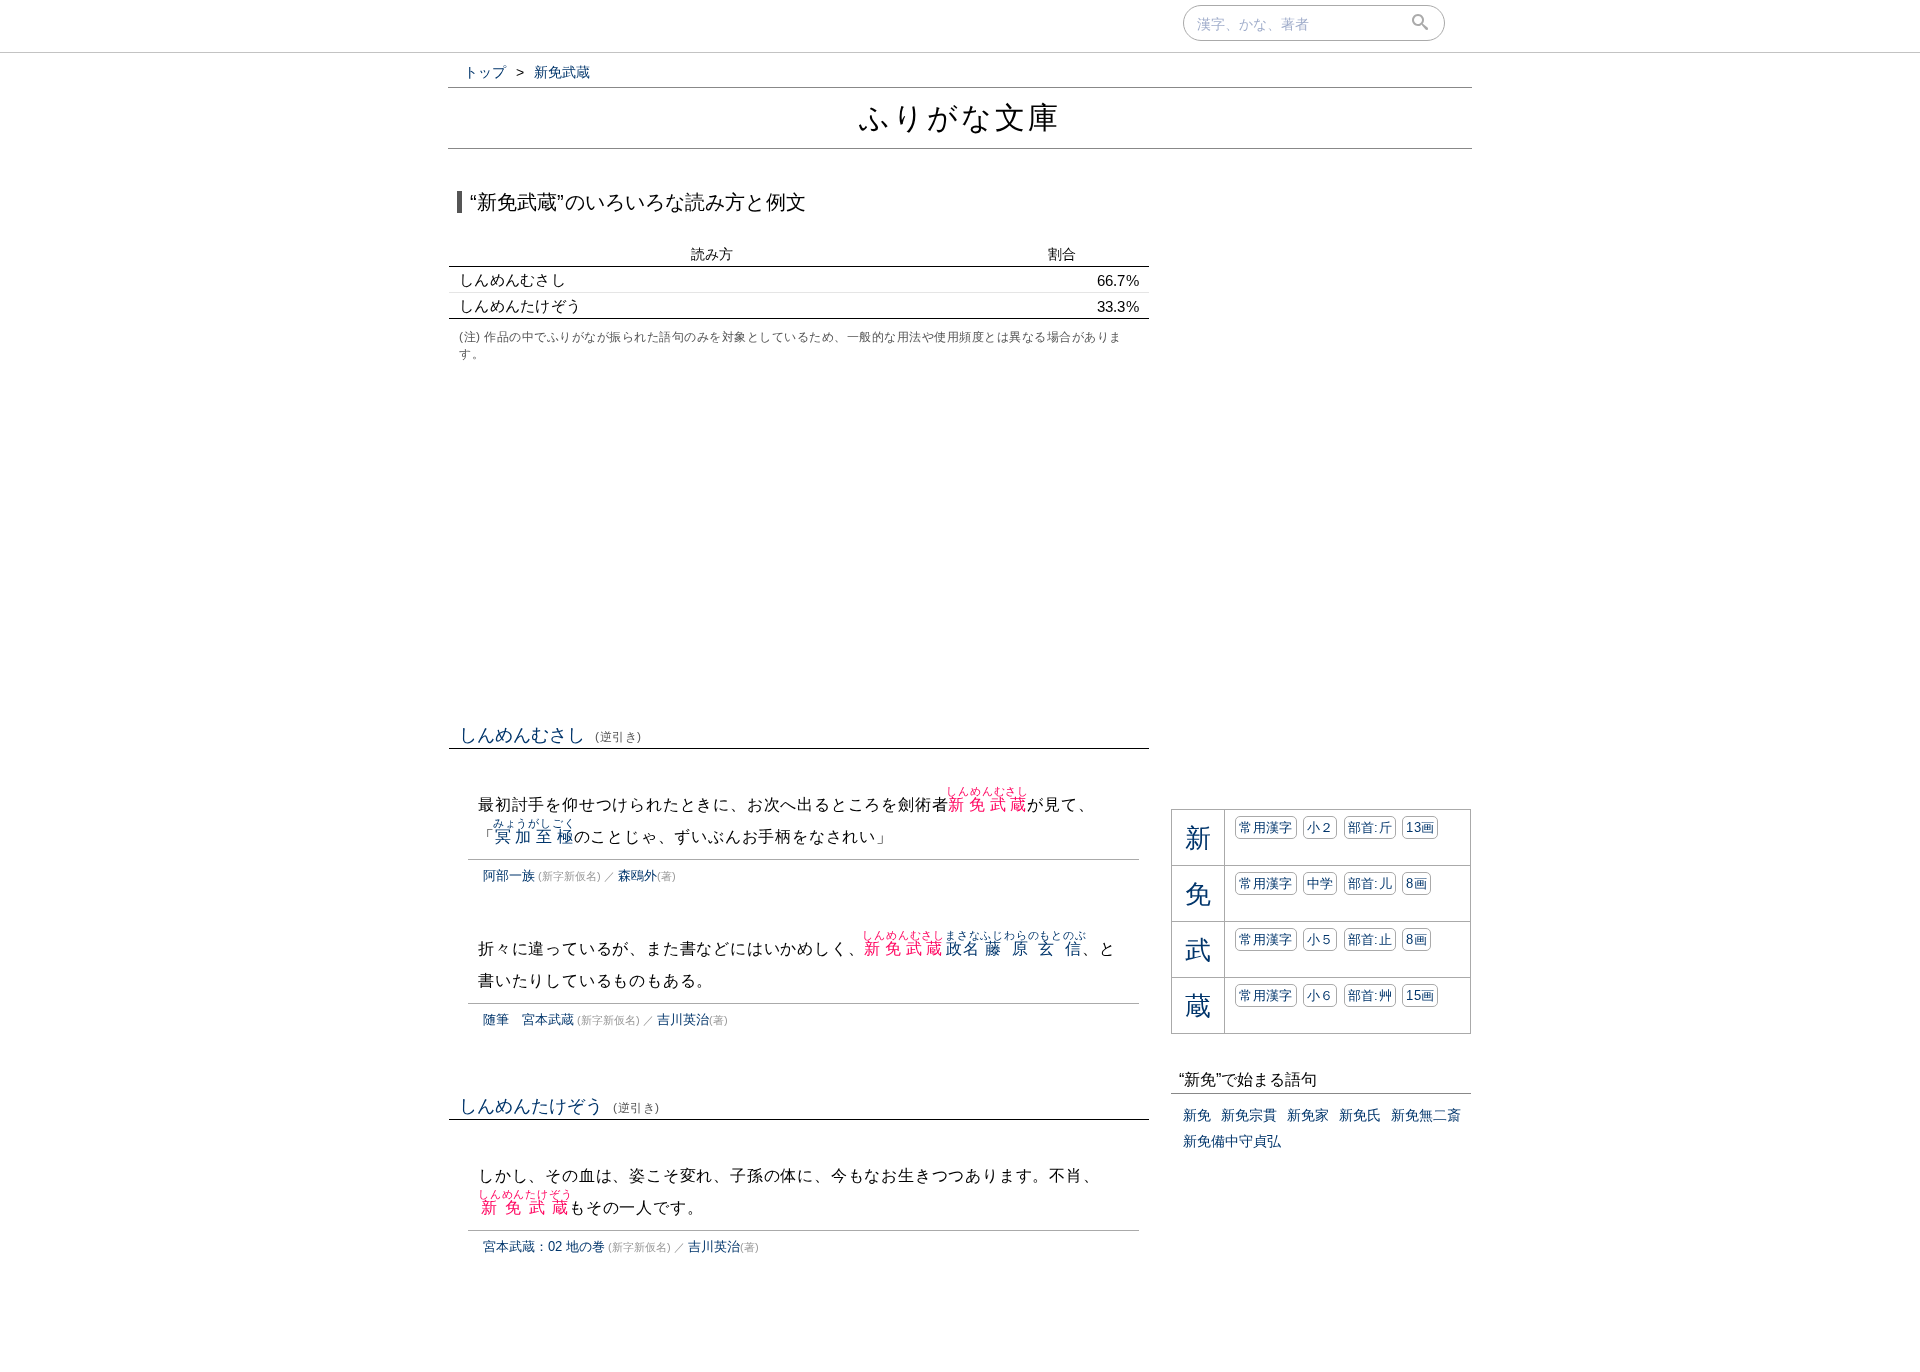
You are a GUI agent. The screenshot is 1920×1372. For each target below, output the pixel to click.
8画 (1416, 883)
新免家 (1308, 1115)
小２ (1320, 827)
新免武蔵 (987, 804)
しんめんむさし (550, 735)
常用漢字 (1265, 827)
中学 (1320, 883)
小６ (1320, 995)
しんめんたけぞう (559, 1106)
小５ (1320, 939)
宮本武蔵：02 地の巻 (544, 1246)
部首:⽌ (1370, 939)
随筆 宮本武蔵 (528, 1019)
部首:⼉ (1370, 883)
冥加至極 (534, 836)
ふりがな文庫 (960, 117)
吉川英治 (683, 1019)
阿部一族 (509, 875)
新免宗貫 (1249, 1115)
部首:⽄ (1370, 827)
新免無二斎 (1426, 1115)
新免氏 (1360, 1115)
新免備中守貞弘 (1232, 1141)
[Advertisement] (799, 541)
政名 (962, 948)
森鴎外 (637, 875)
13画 (1420, 827)
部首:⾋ (1370, 995)
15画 (1420, 995)
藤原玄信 (1033, 948)
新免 (1197, 1115)
